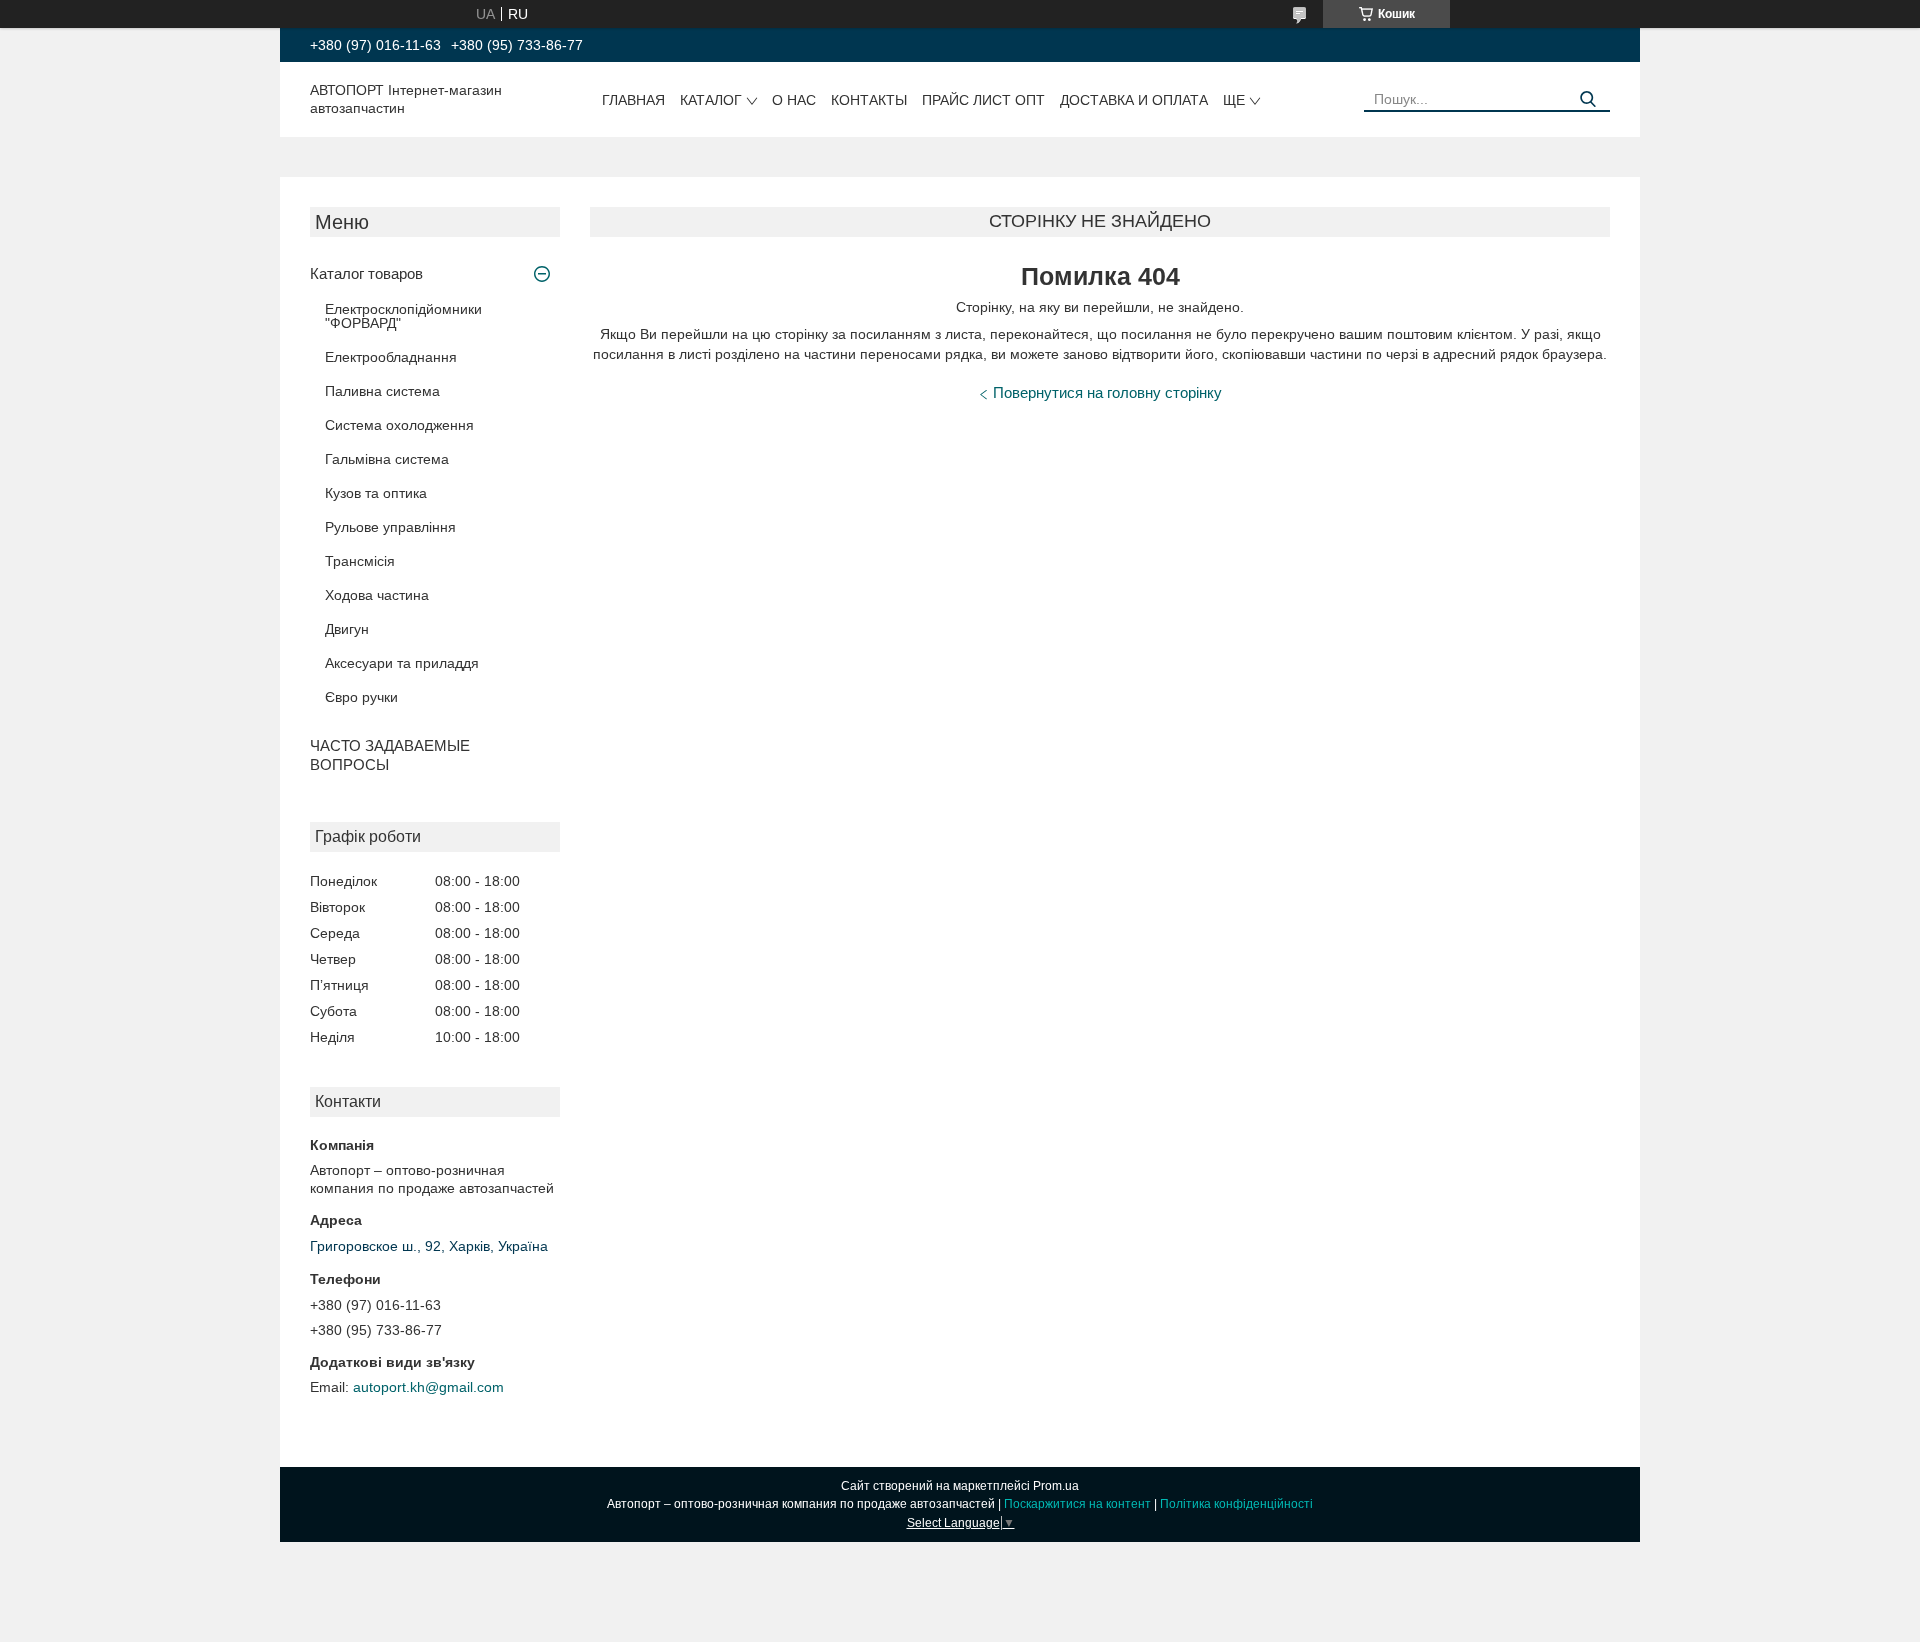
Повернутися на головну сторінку (1107, 392)
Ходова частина (377, 595)
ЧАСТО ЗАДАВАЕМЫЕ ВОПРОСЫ (390, 755)
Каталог (711, 100)
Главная (633, 100)
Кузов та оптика (376, 493)
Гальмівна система (387, 459)
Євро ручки (361, 697)
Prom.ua (1056, 1486)
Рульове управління (390, 527)
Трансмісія (360, 561)
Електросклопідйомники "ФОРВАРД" (403, 316)
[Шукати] (1587, 99)
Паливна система (382, 391)
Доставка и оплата (1134, 100)
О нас (794, 100)
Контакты (869, 100)
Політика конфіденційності (1236, 1504)
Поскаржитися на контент (1077, 1504)
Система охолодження (399, 425)
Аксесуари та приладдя (402, 663)
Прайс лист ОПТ (983, 100)
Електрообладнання (391, 357)
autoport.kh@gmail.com (428, 1387)
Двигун (347, 629)
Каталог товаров (366, 273)
